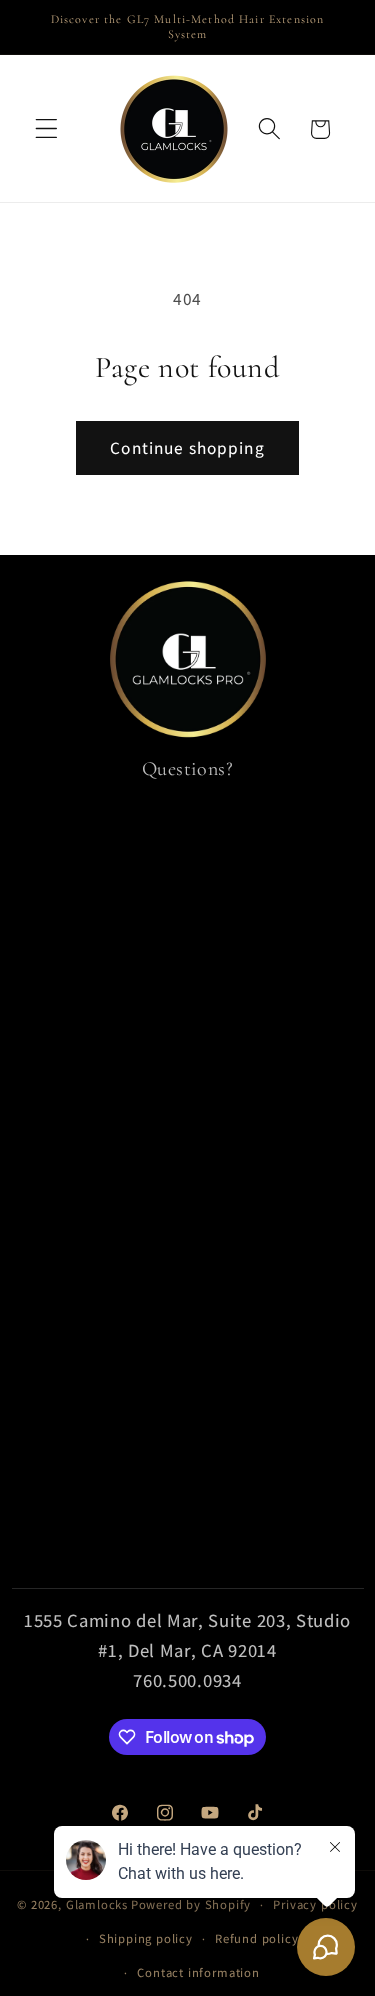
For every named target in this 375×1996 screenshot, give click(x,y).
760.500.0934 (187, 1680)
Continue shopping (187, 447)
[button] (46, 129)
